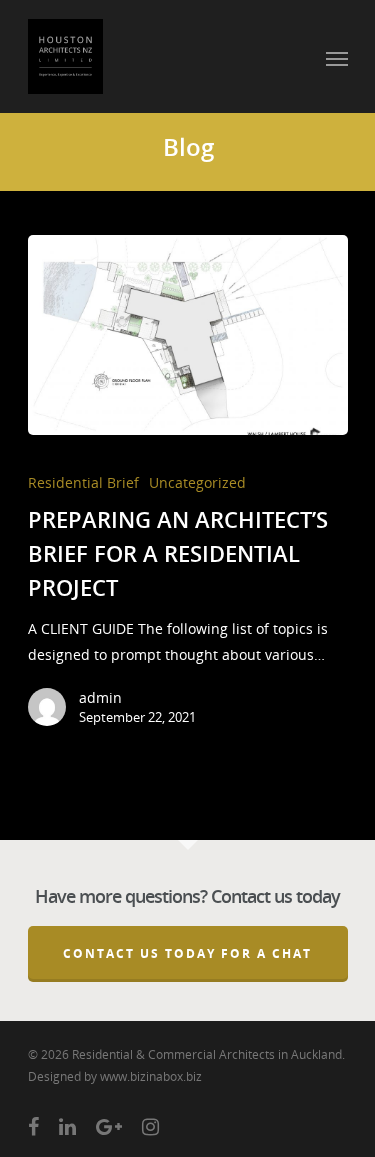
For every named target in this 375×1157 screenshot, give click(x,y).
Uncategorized (197, 482)
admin (100, 697)
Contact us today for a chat (187, 953)
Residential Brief (83, 482)
